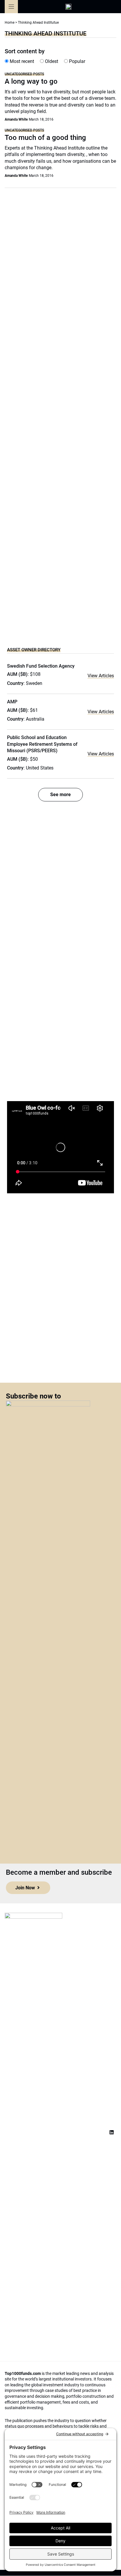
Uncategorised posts (24, 74)
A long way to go (31, 81)
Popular (77, 61)
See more (60, 795)
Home (10, 23)
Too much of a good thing (45, 138)
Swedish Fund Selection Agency (41, 666)
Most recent (21, 61)
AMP (12, 702)
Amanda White (16, 119)
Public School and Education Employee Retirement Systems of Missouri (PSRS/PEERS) (42, 744)
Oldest (51, 61)
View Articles (101, 676)
